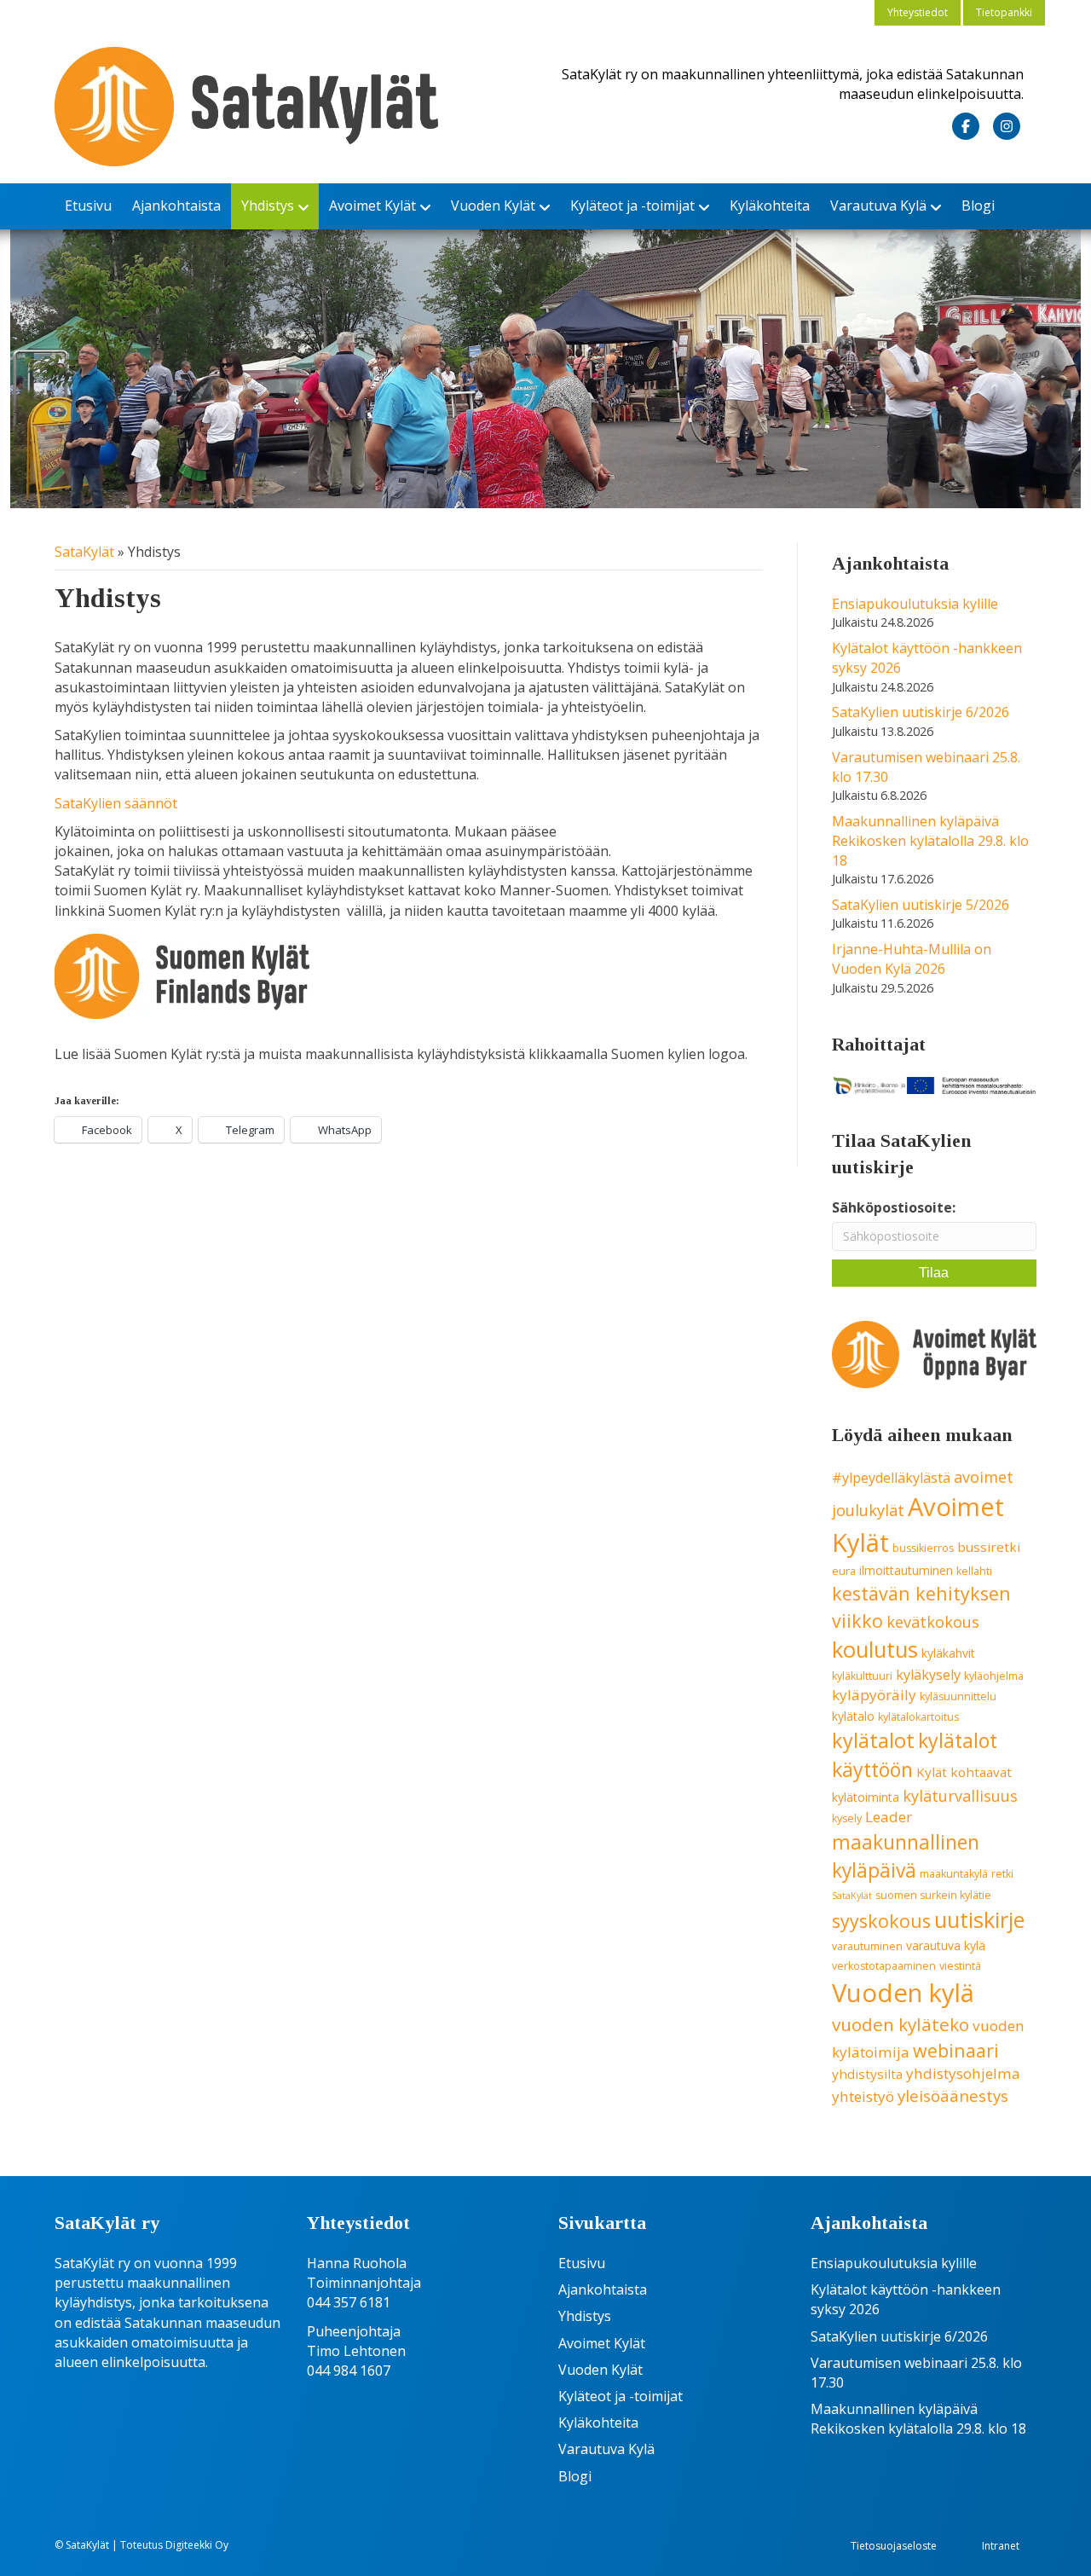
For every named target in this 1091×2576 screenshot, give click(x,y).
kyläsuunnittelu (958, 1696)
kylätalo (853, 1716)
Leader (889, 1817)
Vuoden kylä (903, 1993)
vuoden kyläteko (901, 2024)
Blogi (978, 206)
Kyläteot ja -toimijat (632, 206)
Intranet (1001, 2546)
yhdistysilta (867, 2074)
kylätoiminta (866, 1797)
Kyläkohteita (770, 206)
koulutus (875, 1650)
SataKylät (84, 552)
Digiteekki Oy (197, 2545)
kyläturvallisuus (960, 1796)
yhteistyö (863, 2096)
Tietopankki (1004, 12)
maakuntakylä (954, 1874)
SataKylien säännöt (116, 803)
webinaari (956, 2050)
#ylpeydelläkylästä (891, 1478)
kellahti (974, 1571)
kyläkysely (928, 1675)
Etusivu (88, 206)
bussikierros (923, 1548)
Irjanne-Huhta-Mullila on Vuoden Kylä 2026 (912, 959)
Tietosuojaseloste (894, 2546)
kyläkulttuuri (862, 1676)
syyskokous (881, 1921)
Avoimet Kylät (372, 206)
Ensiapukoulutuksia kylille (915, 604)
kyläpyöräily (874, 1695)
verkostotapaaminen (884, 1966)
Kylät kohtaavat (964, 1772)
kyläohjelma (994, 1676)
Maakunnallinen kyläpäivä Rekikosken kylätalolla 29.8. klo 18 (930, 841)
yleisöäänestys (953, 2096)
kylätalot (873, 1740)
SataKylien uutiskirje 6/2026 (921, 712)
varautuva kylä (946, 1945)
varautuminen (867, 1946)
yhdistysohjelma (963, 2073)
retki (1002, 1874)
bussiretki (989, 1547)
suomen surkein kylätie (933, 1895)
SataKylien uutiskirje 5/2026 (921, 905)
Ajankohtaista (176, 206)
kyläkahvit (948, 1653)
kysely (847, 1818)
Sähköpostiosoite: (894, 1207)
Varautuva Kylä (878, 206)
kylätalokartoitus (918, 1717)
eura (844, 1571)
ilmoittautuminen (906, 1570)
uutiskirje (979, 1919)
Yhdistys (268, 206)
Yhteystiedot (918, 12)
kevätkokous (933, 1622)
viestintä (960, 1966)
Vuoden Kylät (493, 206)
